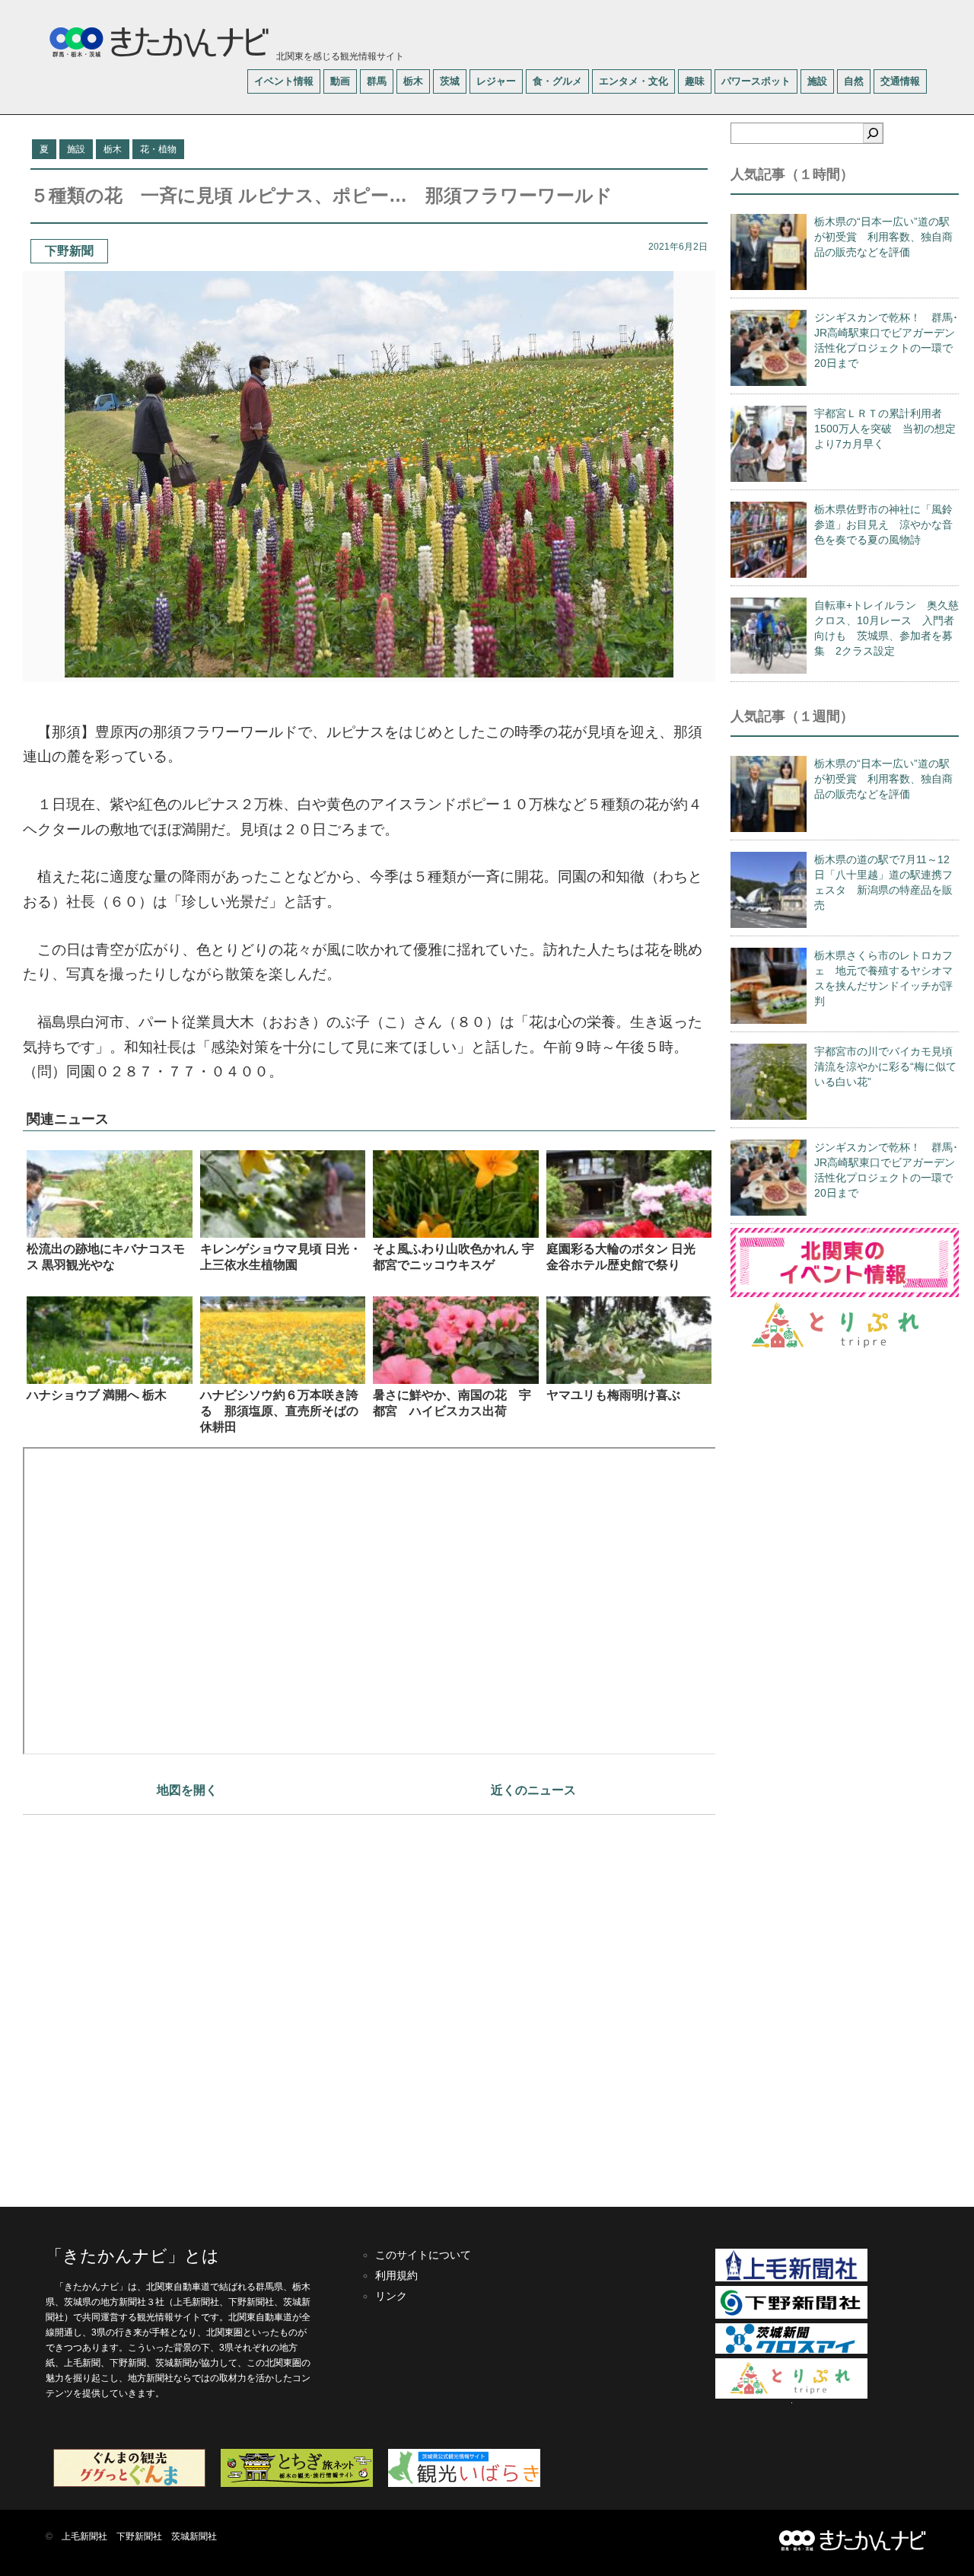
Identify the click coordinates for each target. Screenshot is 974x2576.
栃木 (413, 81)
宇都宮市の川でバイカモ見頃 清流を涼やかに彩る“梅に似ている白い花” (889, 1066)
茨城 (450, 81)
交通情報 (900, 81)
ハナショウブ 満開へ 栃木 (97, 1395)
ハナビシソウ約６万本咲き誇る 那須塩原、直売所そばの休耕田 (279, 1411)
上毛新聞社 (84, 2536)
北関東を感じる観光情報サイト (339, 56)
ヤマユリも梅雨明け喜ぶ (613, 1395)
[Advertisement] (369, 2003)
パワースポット (756, 81)
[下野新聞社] (791, 2316)
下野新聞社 (139, 2536)
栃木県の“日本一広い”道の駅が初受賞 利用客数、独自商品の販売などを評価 (883, 237)
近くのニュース (533, 1790)
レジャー (496, 81)
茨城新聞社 (194, 2536)
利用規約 (396, 2275)
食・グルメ (557, 81)
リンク (391, 2296)
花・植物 (158, 149)
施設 (817, 81)
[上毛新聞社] (791, 2278)
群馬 (377, 81)
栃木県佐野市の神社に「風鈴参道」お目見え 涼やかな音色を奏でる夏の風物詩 (883, 524)
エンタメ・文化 (633, 81)
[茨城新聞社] (791, 2351)
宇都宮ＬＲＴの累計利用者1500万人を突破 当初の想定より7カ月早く (885, 429)
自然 (854, 81)
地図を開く (187, 1790)
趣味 (695, 81)
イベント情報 (284, 81)
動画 (340, 81)
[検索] (873, 133)
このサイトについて (423, 2255)
